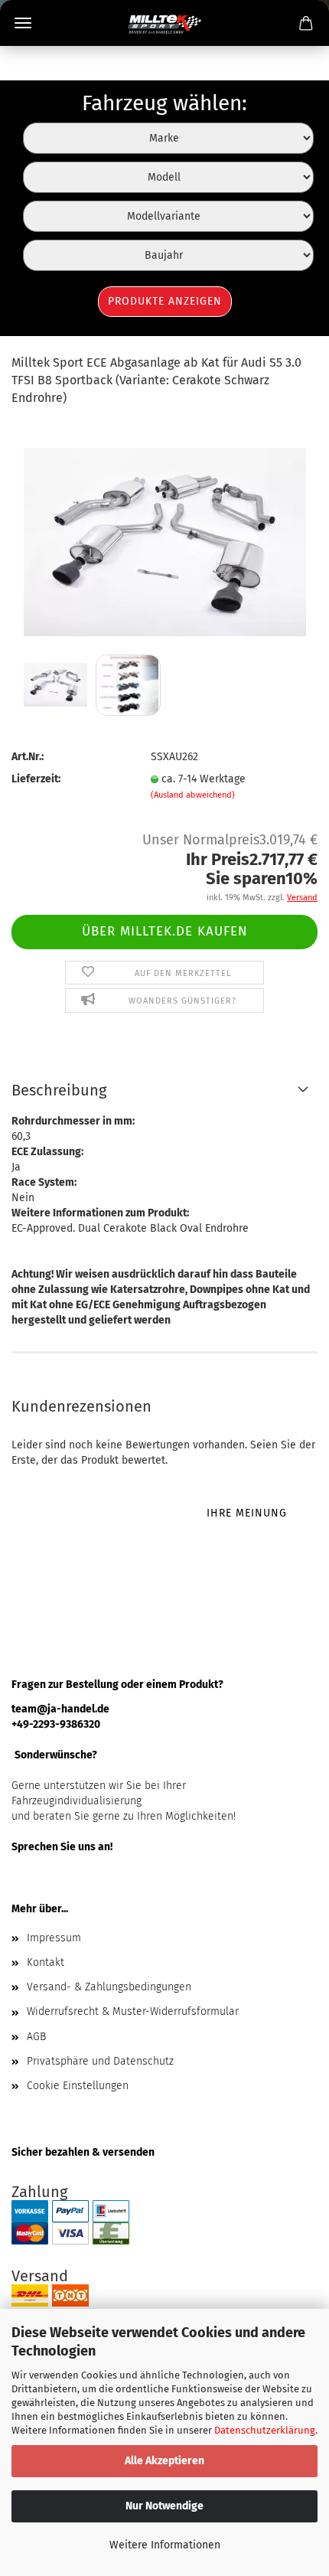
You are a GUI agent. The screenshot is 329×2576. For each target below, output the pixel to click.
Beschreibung (59, 1090)
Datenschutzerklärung (265, 2430)
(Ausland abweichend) (193, 795)
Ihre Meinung (247, 1513)
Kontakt (46, 1962)
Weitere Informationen (165, 2545)
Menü (23, 23)
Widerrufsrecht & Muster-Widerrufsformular (133, 2011)
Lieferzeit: (36, 779)
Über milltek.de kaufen (165, 931)
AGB (36, 2037)
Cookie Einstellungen (78, 2086)
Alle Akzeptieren (164, 2461)
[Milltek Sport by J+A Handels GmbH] (165, 23)
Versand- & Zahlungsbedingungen (109, 1987)
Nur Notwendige (164, 2506)
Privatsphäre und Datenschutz (100, 2061)
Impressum (54, 1938)
